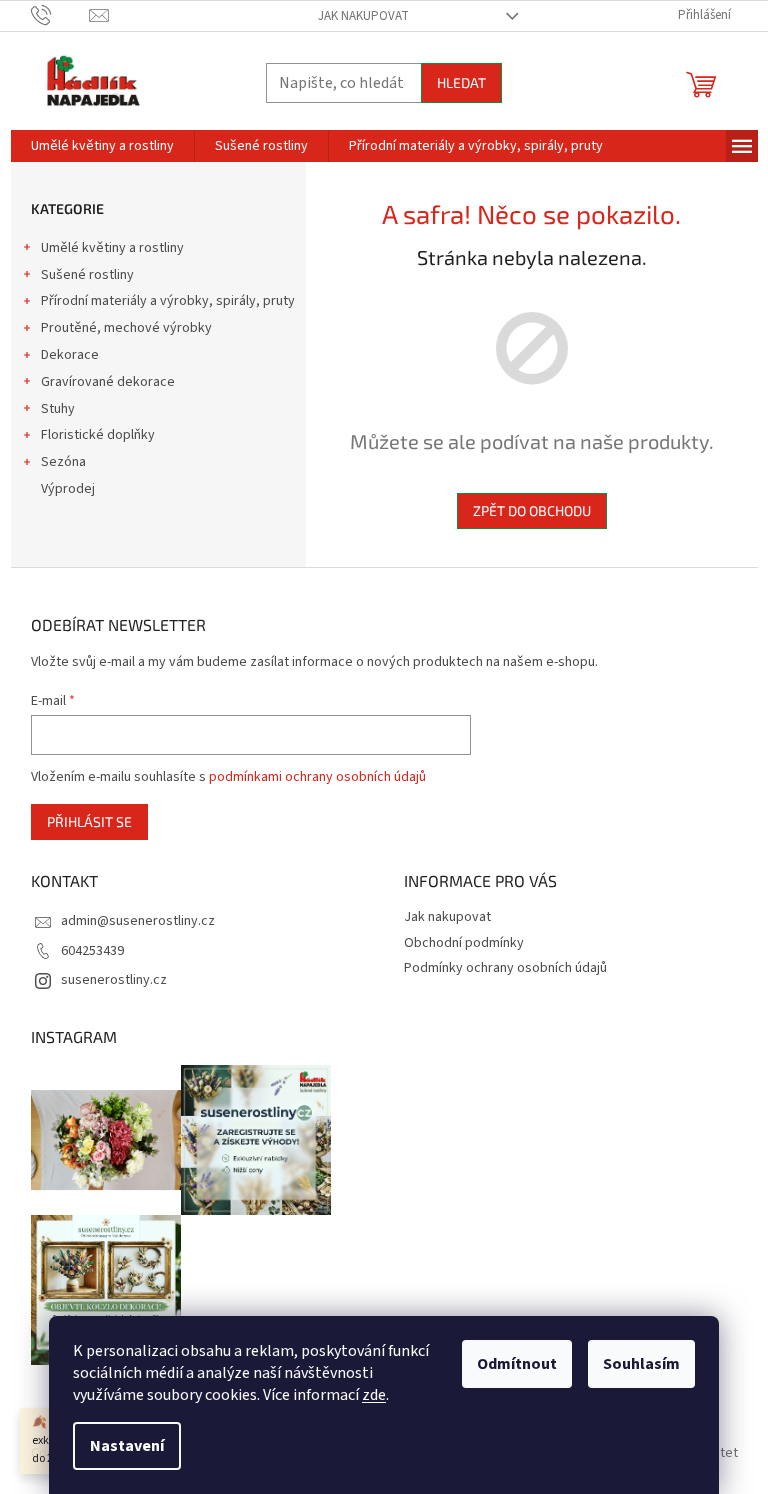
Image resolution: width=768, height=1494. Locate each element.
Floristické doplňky (98, 435)
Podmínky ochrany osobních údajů (505, 968)
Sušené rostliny (87, 275)
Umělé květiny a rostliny (112, 248)
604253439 (92, 951)
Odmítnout (517, 1364)
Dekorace (70, 355)
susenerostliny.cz (114, 980)
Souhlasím (641, 1364)
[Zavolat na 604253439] (60, 15)
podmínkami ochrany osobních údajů (317, 777)
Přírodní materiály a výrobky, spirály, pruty (168, 301)
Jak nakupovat (363, 16)
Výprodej (68, 489)
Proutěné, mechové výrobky (126, 328)
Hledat (461, 82)
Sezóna (63, 462)
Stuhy (58, 409)
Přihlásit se (89, 821)
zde (374, 1395)
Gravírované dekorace (108, 382)
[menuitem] (102, 146)
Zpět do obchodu (532, 510)
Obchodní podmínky (464, 943)
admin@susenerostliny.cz (138, 921)
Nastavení (127, 1446)
